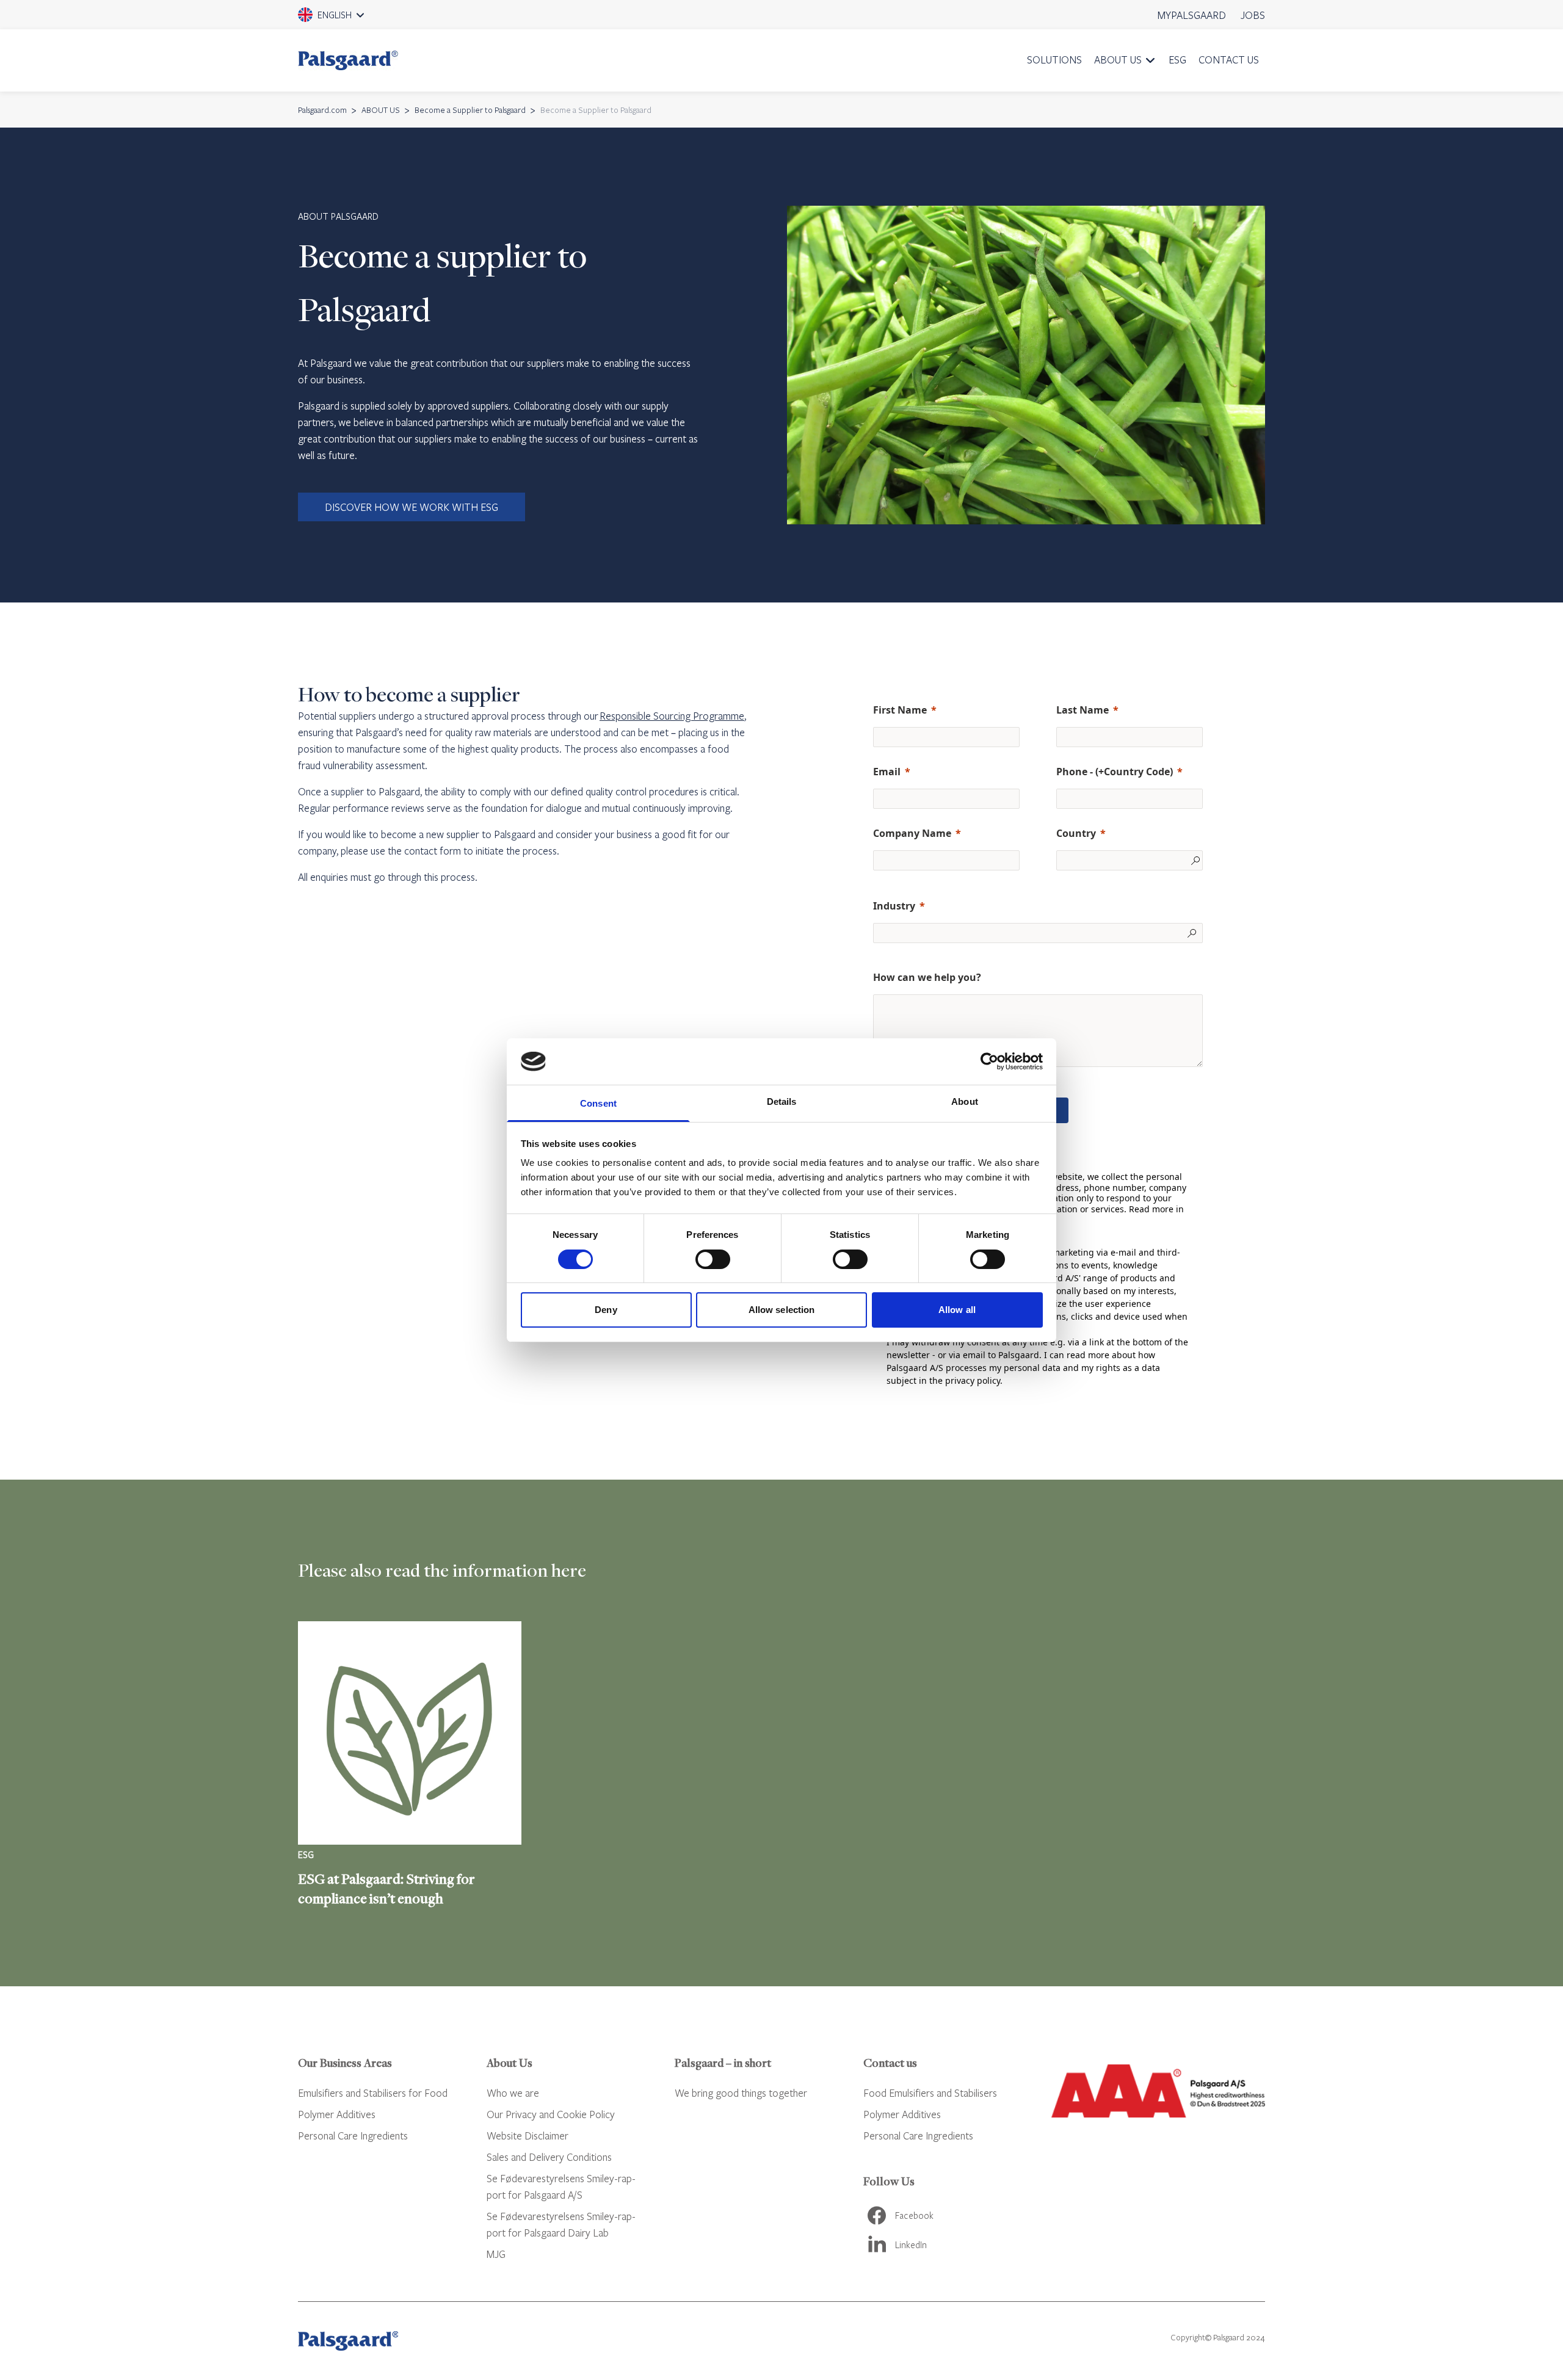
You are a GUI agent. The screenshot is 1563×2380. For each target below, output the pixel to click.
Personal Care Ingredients (353, 2136)
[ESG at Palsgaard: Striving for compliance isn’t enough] (410, 1765)
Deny (606, 1310)
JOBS (1253, 15)
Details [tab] (782, 1101)
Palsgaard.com (322, 110)
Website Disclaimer (528, 2136)
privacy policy (973, 1380)
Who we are (513, 2093)
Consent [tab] (598, 1103)
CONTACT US (1229, 60)
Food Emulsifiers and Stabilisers (930, 2093)
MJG (496, 2254)
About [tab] (965, 1101)
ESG (1177, 60)
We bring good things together (741, 2093)
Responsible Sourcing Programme (672, 716)
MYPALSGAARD (1192, 15)
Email (887, 772)
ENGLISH (348, 19)
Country (1076, 833)
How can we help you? (927, 977)
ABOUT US (1118, 60)
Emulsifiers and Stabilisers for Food (373, 2093)
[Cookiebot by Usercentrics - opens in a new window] (989, 1062)
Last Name (1082, 710)
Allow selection (782, 1310)
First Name (900, 710)
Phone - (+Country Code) (1115, 772)
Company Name (912, 833)
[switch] (713, 1259)
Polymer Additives (337, 2114)
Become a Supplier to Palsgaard (470, 110)
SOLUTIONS (1054, 60)
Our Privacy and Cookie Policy (551, 2114)
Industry (894, 906)
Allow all (957, 1310)
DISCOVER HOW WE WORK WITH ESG (412, 507)
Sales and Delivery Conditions (549, 2157)
